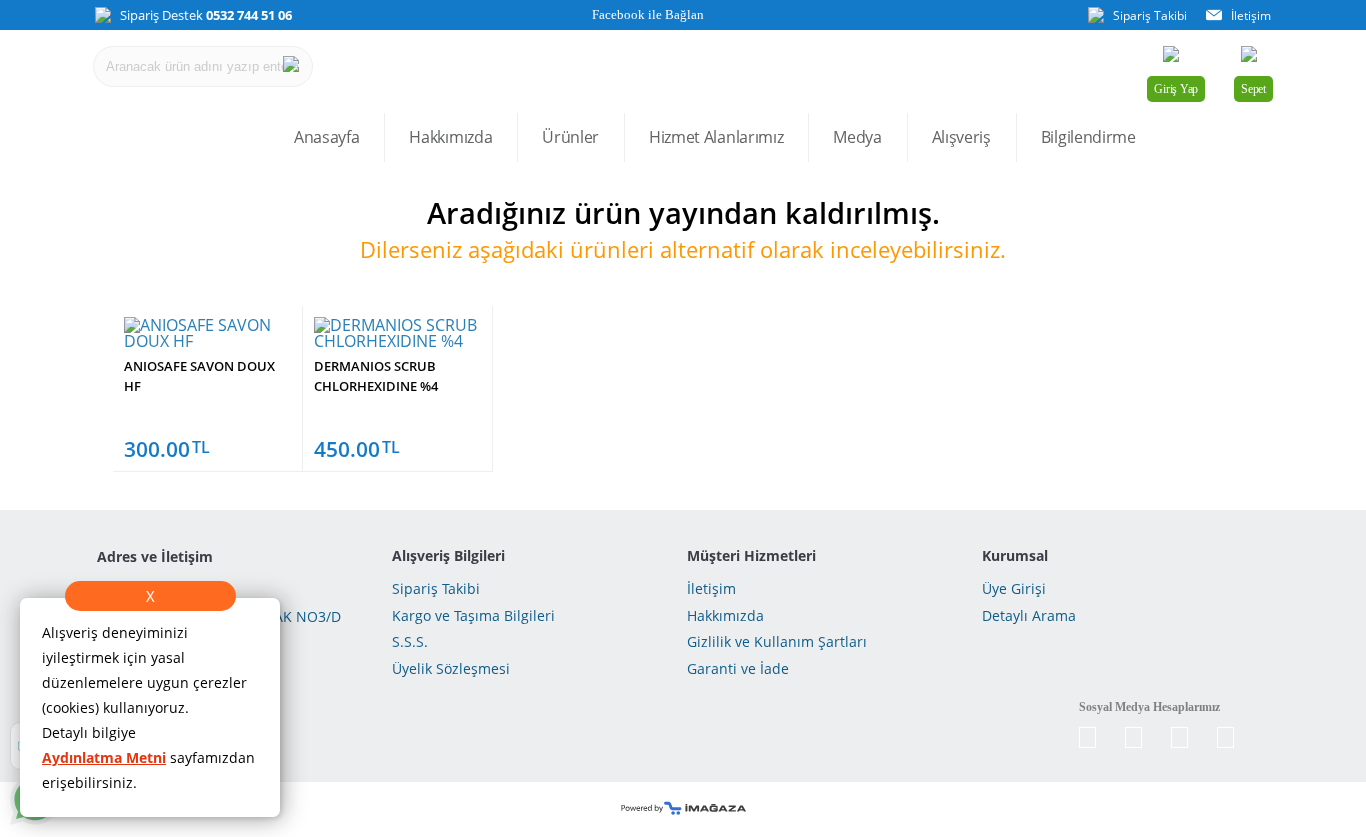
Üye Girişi (1014, 588)
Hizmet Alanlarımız (716, 137)
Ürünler (570, 137)
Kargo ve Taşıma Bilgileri (473, 615)
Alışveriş (961, 137)
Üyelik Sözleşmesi (451, 668)
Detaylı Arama (1029, 615)
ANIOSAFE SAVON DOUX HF (199, 376)
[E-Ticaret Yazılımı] (683, 809)
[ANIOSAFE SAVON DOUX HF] (207, 341)
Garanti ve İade (738, 668)
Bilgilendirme (1088, 137)
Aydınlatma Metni (104, 757)
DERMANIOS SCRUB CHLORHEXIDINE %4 (376, 376)
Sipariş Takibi (436, 588)
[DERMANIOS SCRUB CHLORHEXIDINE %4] (397, 341)
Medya (857, 137)
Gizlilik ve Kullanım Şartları (777, 641)
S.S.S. (410, 641)
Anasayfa (326, 137)
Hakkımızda (450, 137)
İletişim (711, 588)
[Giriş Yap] (1176, 59)
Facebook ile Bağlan (646, 14)
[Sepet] (1253, 59)
